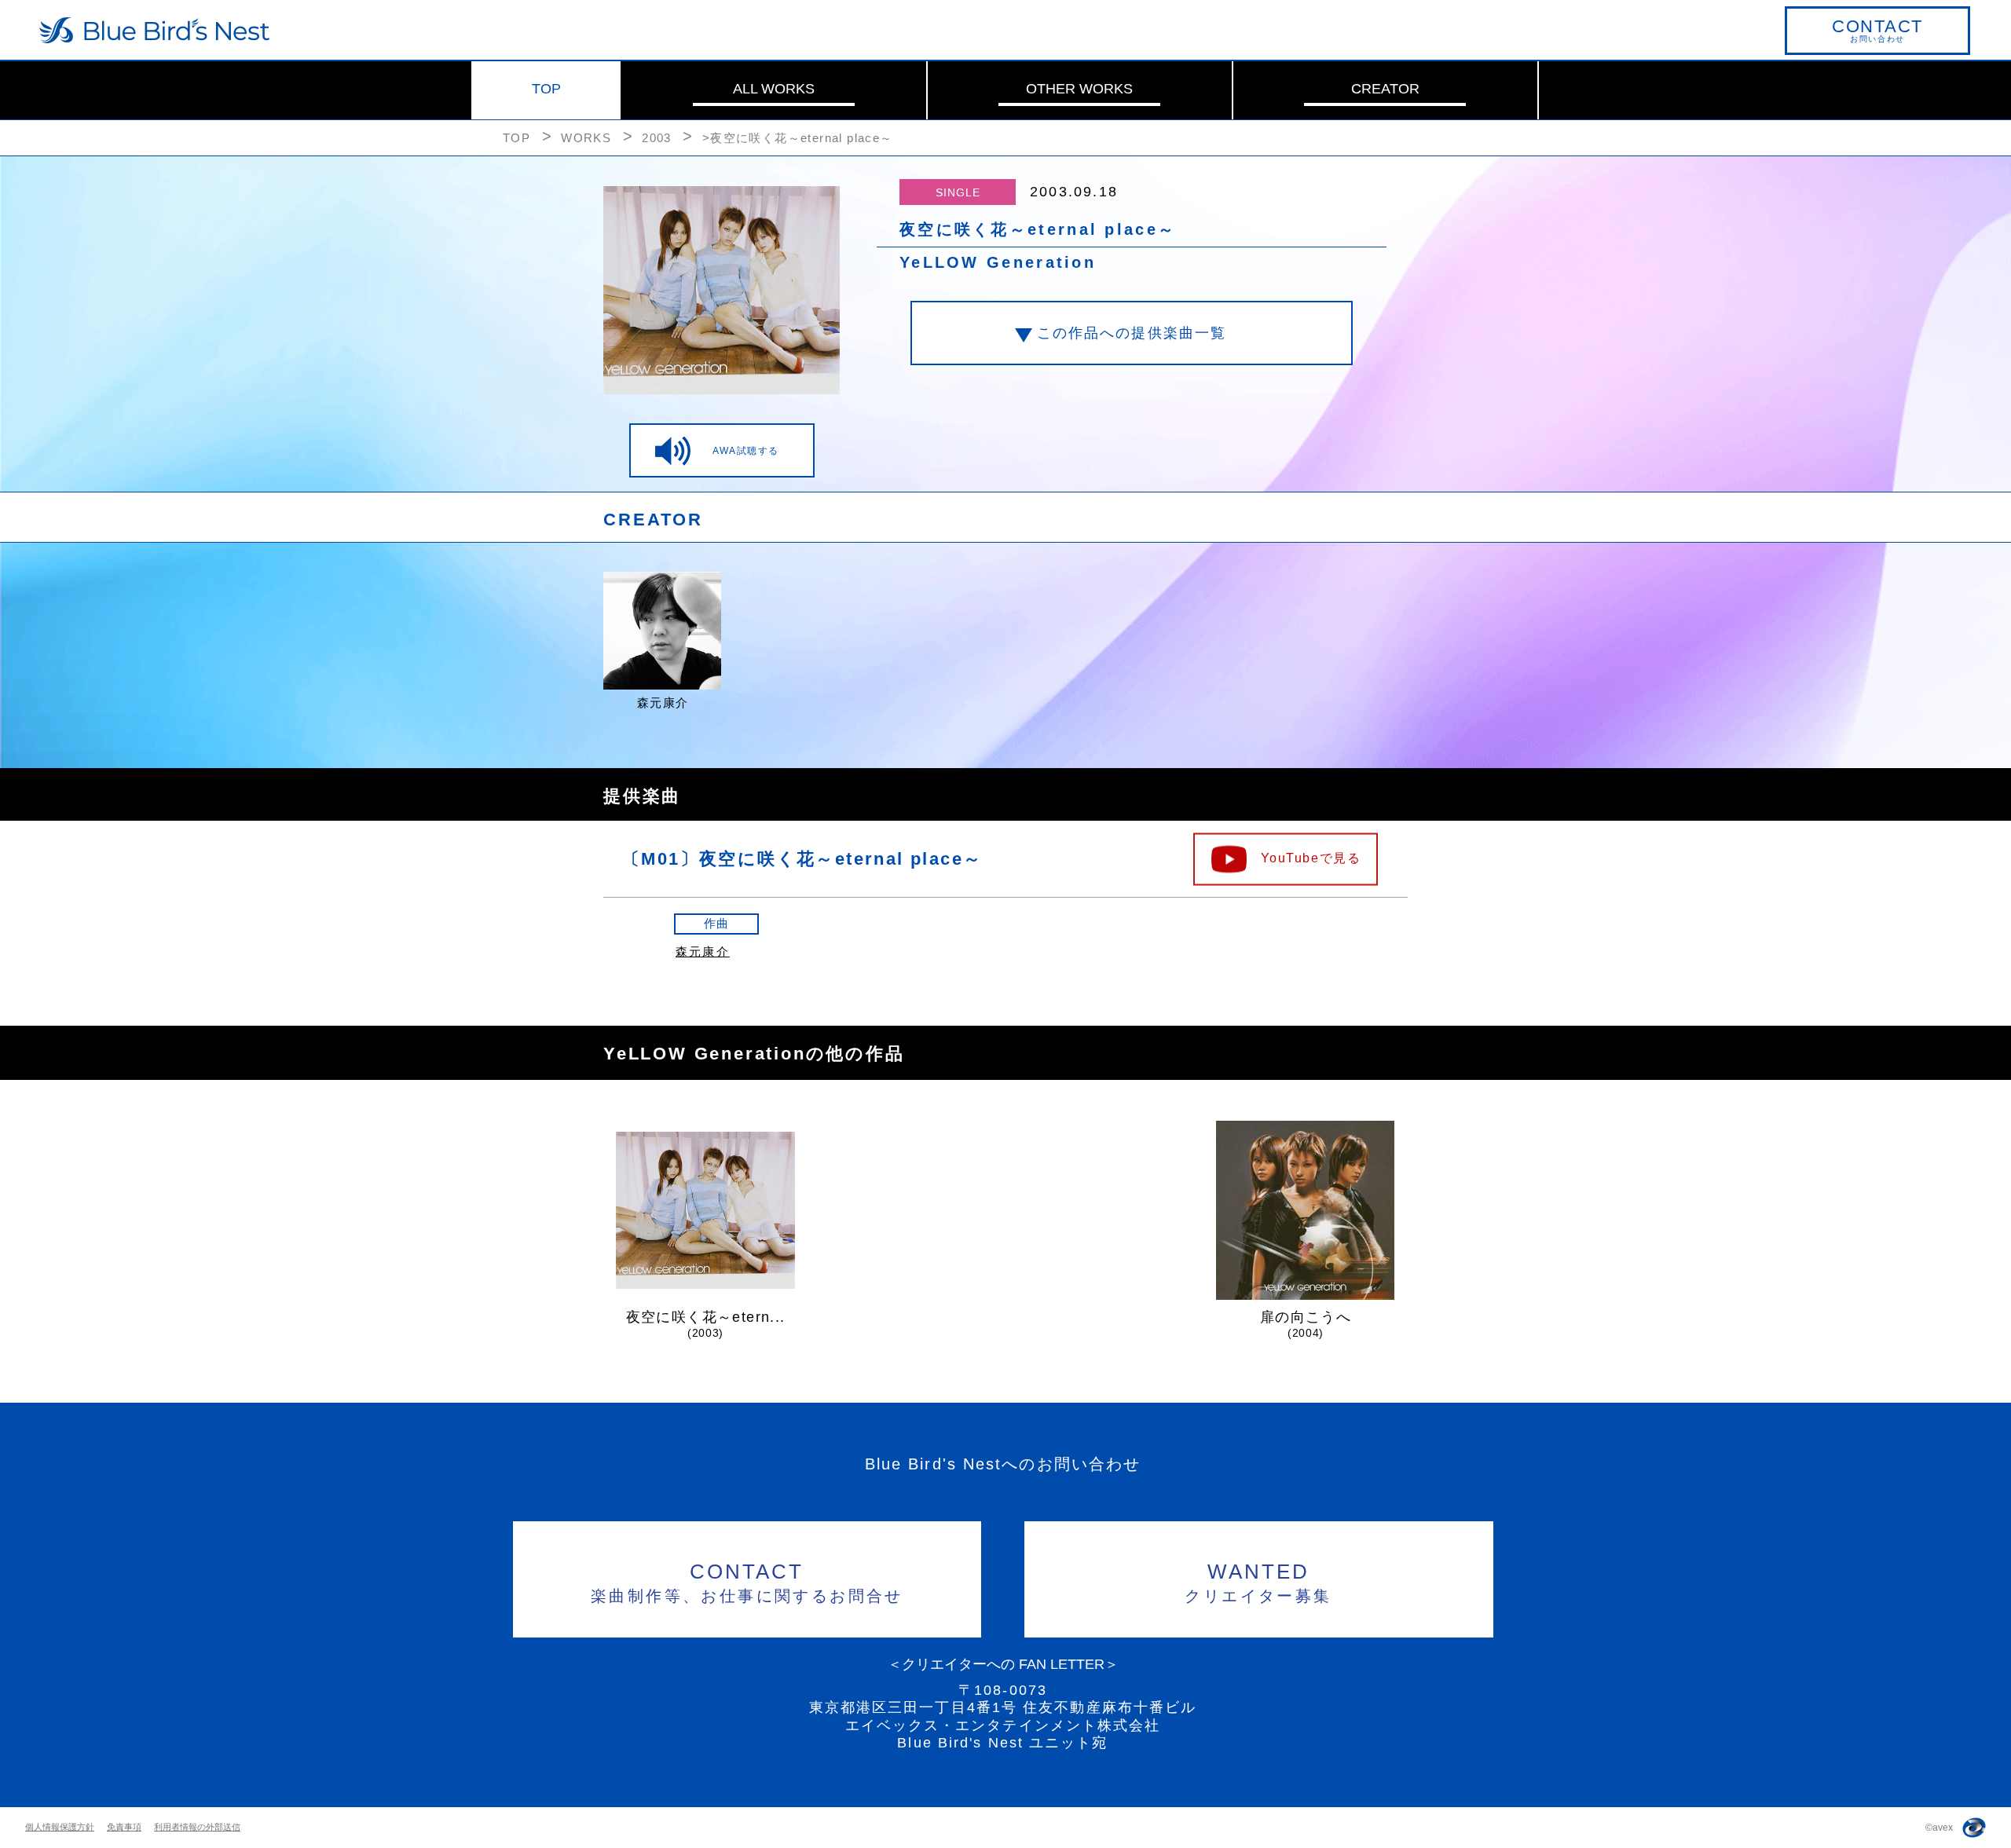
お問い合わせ (1877, 30)
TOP (546, 89)
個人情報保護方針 (60, 1827)
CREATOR (1385, 89)
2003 (657, 138)
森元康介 (703, 951)
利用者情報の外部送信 (197, 1827)
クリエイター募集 (1258, 1582)
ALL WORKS (774, 89)
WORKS (586, 138)
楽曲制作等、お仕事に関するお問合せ (747, 1582)
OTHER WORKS (1079, 89)
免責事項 (124, 1827)
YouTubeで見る (1311, 857)
